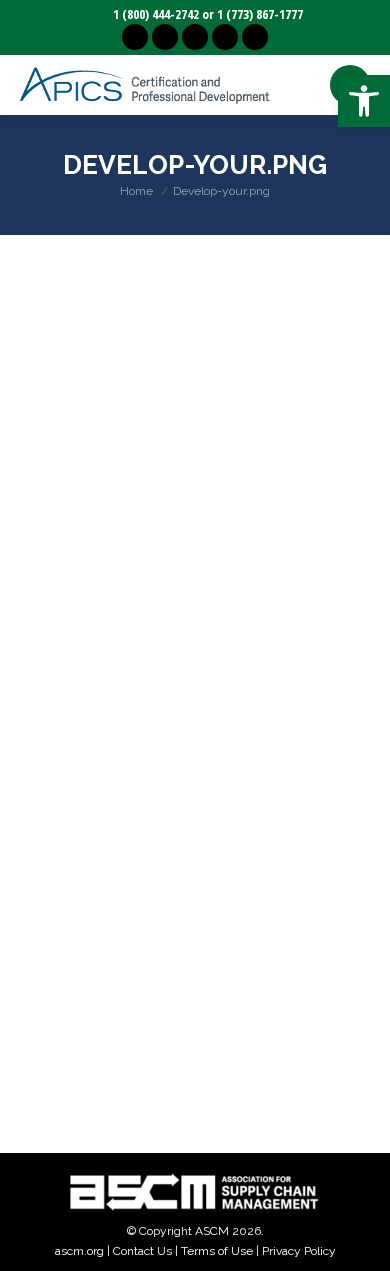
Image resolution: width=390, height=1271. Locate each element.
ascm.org (79, 1251)
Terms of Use (217, 1251)
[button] (364, 101)
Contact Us (142, 1251)
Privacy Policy (299, 1251)
